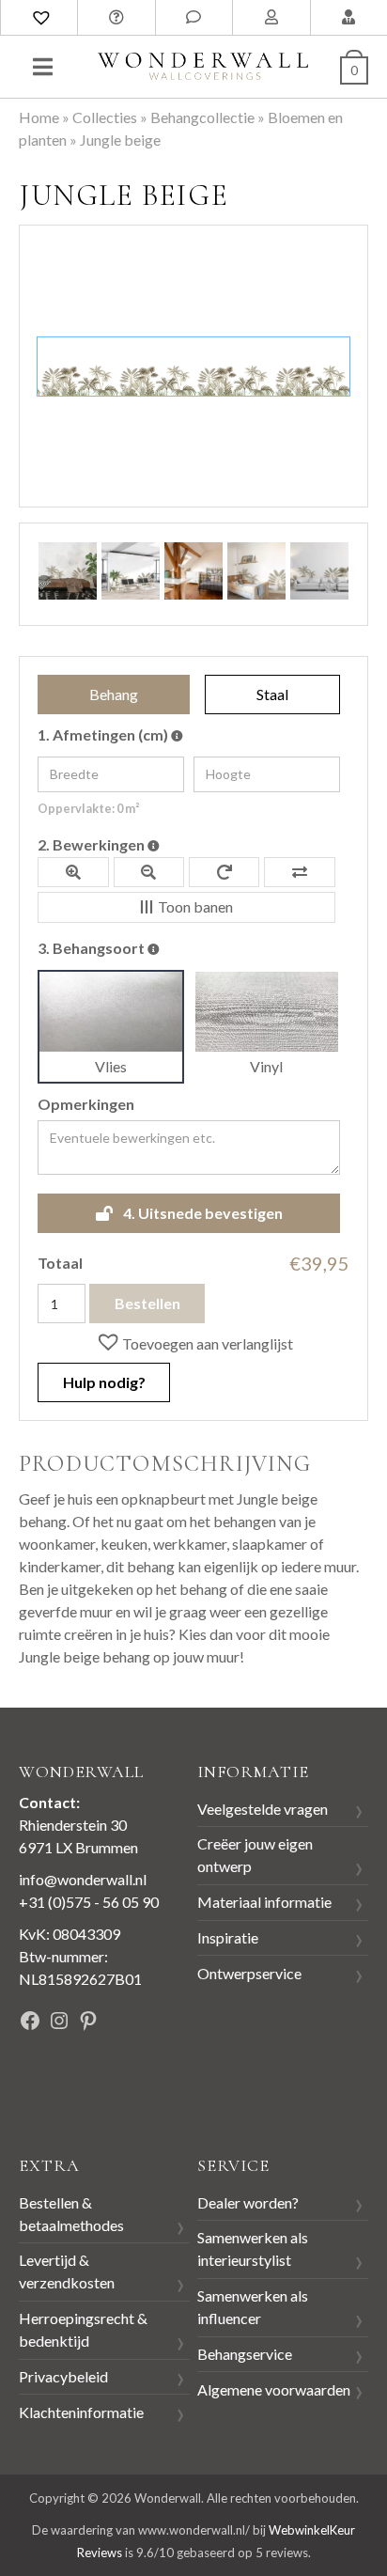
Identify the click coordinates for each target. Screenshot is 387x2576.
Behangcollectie (202, 117)
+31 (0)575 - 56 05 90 (89, 1902)
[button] (194, 1343)
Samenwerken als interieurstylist (253, 2248)
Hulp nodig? (104, 1382)
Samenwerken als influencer (253, 2307)
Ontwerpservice (249, 1973)
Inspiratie (228, 1937)
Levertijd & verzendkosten (67, 2271)
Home (39, 117)
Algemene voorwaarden (274, 2389)
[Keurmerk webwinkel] (61, 2085)
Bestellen (147, 1303)
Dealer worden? (248, 2202)
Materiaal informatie (264, 1902)
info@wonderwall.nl (83, 1879)
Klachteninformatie (81, 2412)
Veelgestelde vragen (263, 1809)
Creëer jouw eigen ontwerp (255, 1855)
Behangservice (245, 2354)
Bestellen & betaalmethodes (71, 2214)
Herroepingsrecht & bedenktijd (83, 2329)
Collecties (105, 117)
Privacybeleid (63, 2376)
